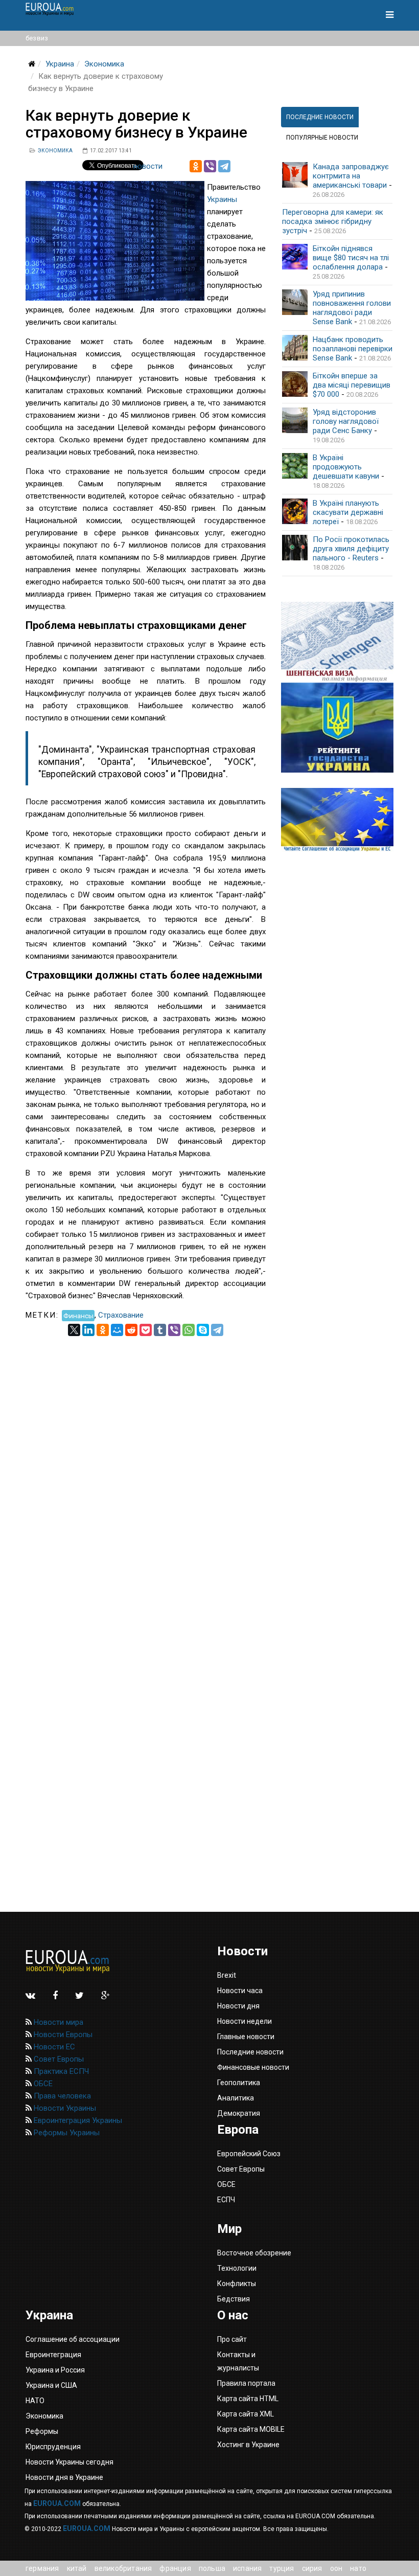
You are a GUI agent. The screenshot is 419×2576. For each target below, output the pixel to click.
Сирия (312, 2568)
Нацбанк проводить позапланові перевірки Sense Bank (353, 349)
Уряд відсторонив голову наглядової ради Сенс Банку (346, 421)
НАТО (358, 2568)
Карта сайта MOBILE (251, 2429)
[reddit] (131, 1330)
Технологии (237, 2268)
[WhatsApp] (189, 1330)
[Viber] (210, 166)
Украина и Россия (55, 2370)
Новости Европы (62, 2035)
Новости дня (238, 2006)
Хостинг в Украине (248, 2445)
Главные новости (246, 2037)
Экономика (104, 64)
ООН (336, 2568)
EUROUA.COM (57, 2503)
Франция (175, 2568)
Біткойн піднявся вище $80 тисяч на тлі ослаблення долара (351, 258)
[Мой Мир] (117, 1330)
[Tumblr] (160, 1330)
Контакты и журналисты (238, 2361)
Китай (77, 2568)
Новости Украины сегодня (69, 2462)
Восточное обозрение (254, 2253)
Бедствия (234, 2299)
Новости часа (240, 1991)
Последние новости (250, 2052)
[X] (74, 1330)
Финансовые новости (253, 2067)
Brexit (227, 1975)
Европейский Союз (249, 2154)
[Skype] (203, 1330)
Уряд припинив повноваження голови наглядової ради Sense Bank (352, 308)
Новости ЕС (53, 2047)
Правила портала (246, 2383)
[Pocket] (146, 1330)
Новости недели (245, 2021)
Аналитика (236, 2098)
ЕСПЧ (226, 2200)
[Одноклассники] (196, 166)
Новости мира (57, 2022)
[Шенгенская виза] (337, 642)
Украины (222, 199)
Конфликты (237, 2284)
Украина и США (51, 2385)
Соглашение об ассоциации (73, 2339)
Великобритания (123, 2568)
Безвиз (37, 38)
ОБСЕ (42, 2084)
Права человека (61, 2096)
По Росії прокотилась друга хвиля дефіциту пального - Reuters (351, 549)
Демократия (239, 2113)
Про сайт (232, 2339)
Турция (282, 2568)
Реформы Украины (66, 2133)
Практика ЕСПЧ (60, 2071)
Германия (42, 2568)
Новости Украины (64, 2108)
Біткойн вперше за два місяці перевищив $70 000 (352, 385)
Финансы (78, 1315)
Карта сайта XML (246, 2414)
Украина (60, 64)
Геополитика (239, 2083)
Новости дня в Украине (64, 2477)
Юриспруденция (53, 2447)
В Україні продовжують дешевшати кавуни (346, 467)
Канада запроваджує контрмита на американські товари (351, 176)
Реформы (42, 2431)
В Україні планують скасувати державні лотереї (348, 512)
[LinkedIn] (88, 1330)
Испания (247, 2568)
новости (148, 166)
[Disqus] (146, 1464)
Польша (212, 2568)
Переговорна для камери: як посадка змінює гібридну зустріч (333, 221)
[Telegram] (224, 166)
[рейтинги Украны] (337, 728)
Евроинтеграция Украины (77, 2120)
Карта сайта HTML (248, 2399)
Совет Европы (58, 2059)
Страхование (121, 1315)
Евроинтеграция (53, 2355)
